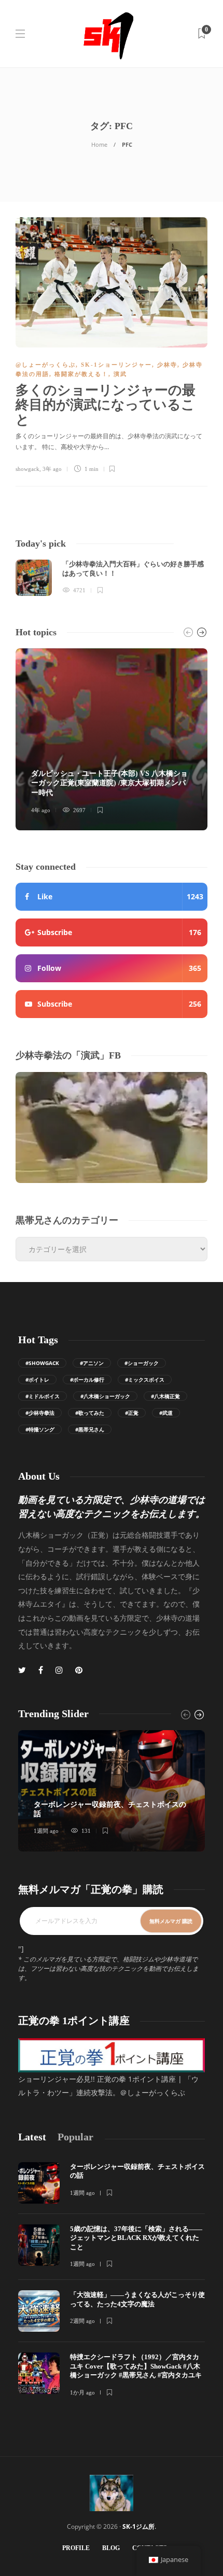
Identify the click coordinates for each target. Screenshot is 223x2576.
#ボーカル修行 (87, 1380)
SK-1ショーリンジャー (116, 365)
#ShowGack (42, 1363)
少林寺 (167, 365)
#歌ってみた (90, 1413)
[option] (112, 578)
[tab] (32, 2137)
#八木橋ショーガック (105, 1396)
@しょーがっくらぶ (46, 365)
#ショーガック (142, 1363)
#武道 (166, 1413)
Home (99, 144)
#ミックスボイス (145, 1380)
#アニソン (92, 1363)
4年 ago (41, 810)
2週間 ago (82, 2321)
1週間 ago (46, 1831)
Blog (111, 2548)
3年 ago (52, 469)
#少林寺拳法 (40, 1413)
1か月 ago (82, 2392)
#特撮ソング (40, 1429)
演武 (120, 374)
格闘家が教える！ (81, 374)
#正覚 (132, 1413)
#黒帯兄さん (90, 1429)
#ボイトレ (37, 1380)
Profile (76, 2548)
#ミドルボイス (43, 1396)
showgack (27, 469)
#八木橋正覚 (165, 1396)
